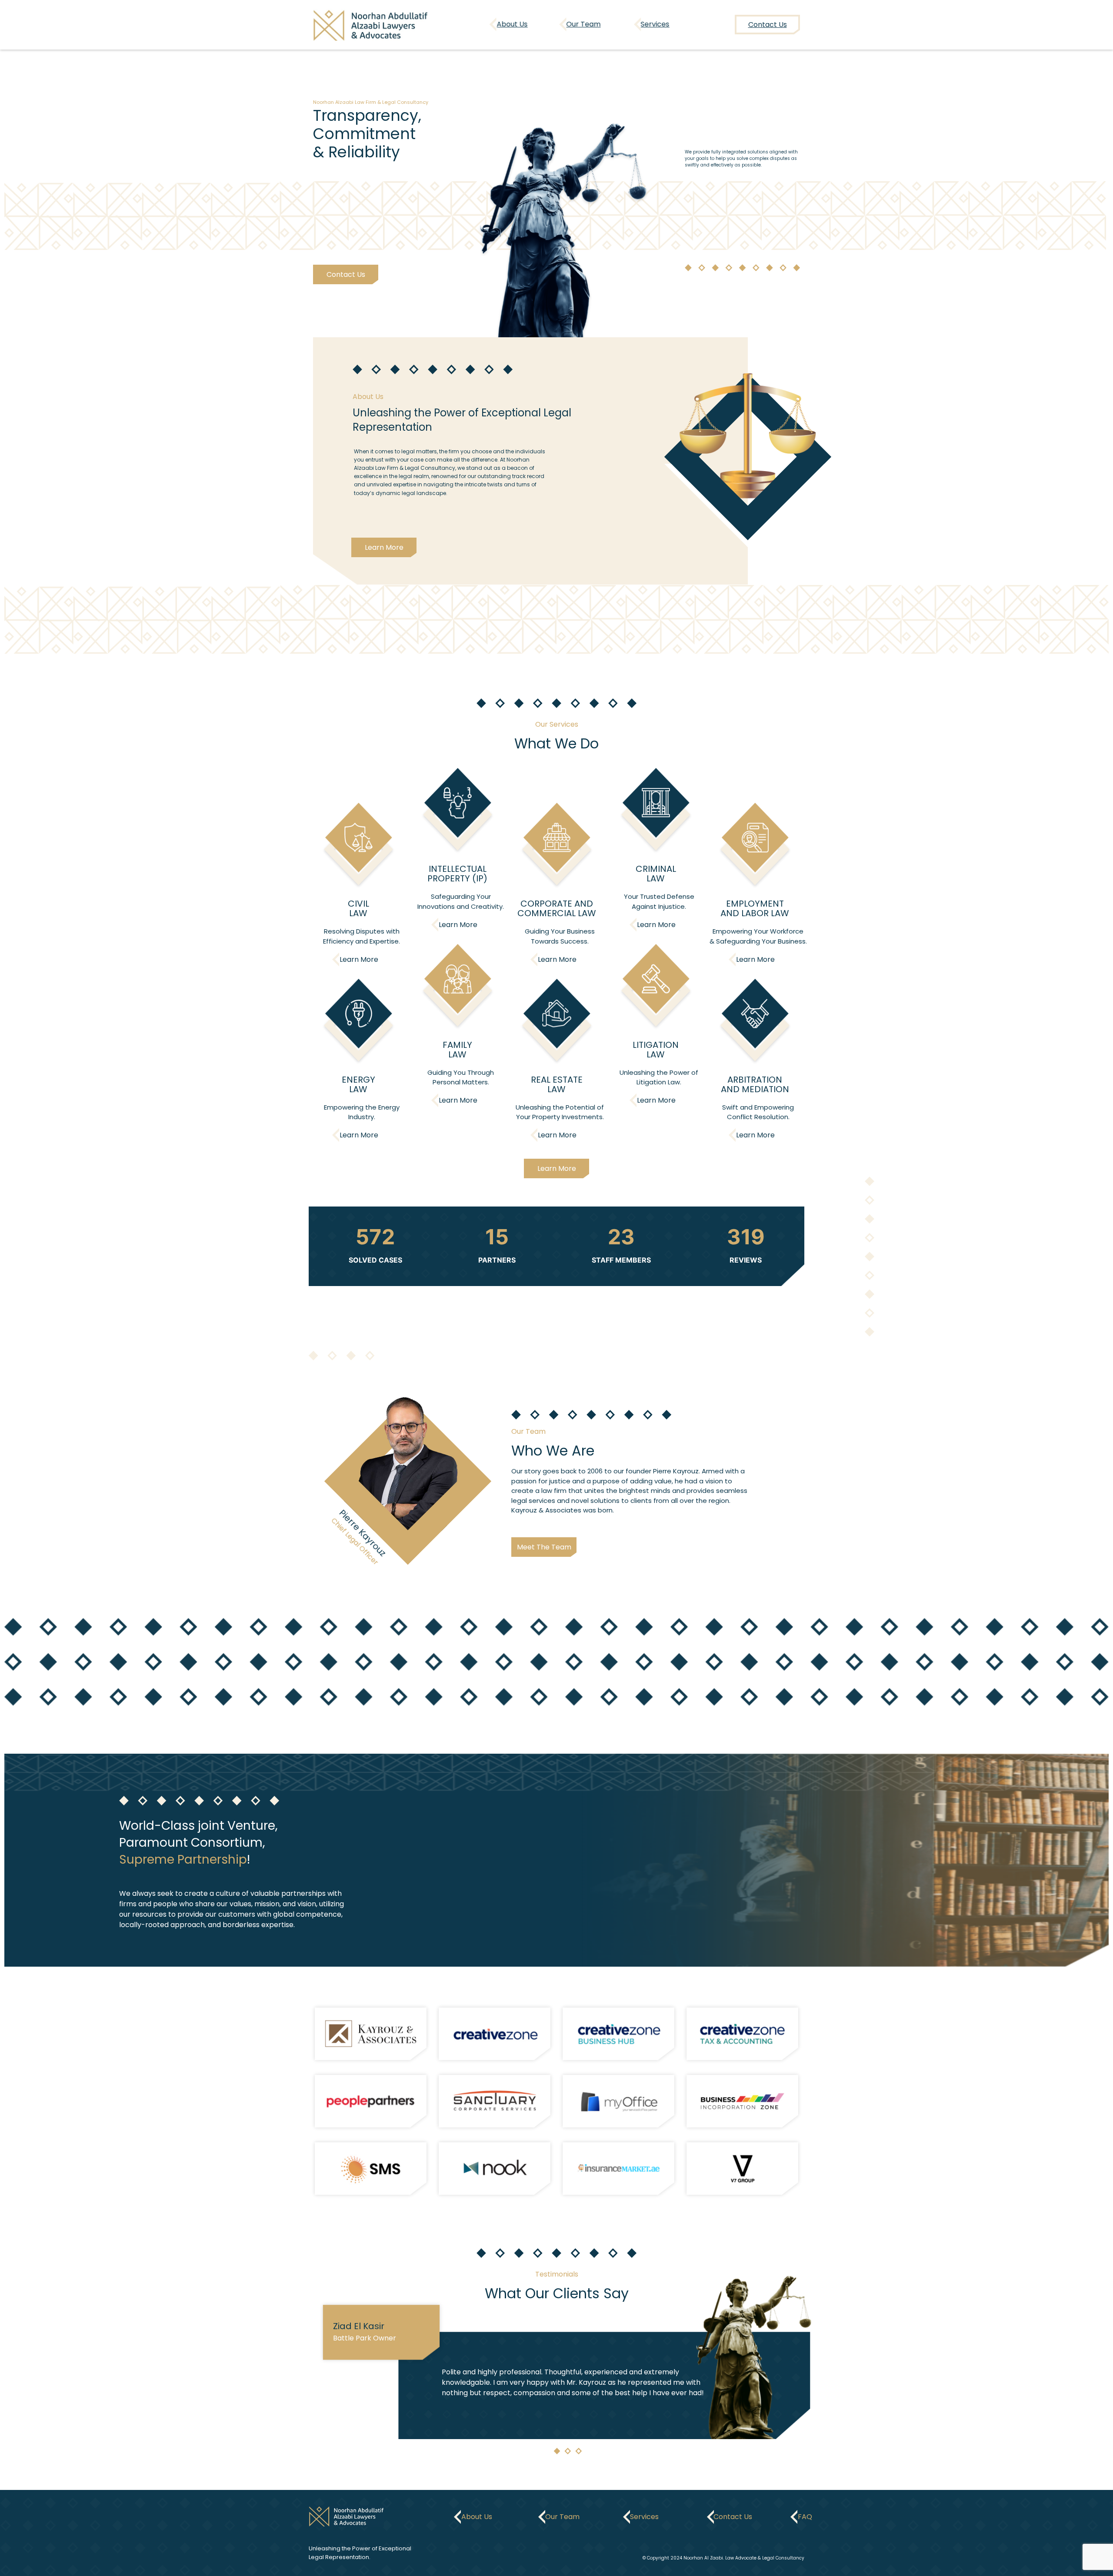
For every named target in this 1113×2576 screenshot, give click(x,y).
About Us (512, 24)
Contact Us (345, 274)
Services (655, 24)
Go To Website (371, 2034)
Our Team (584, 24)
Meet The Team (544, 1547)
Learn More (384, 547)
